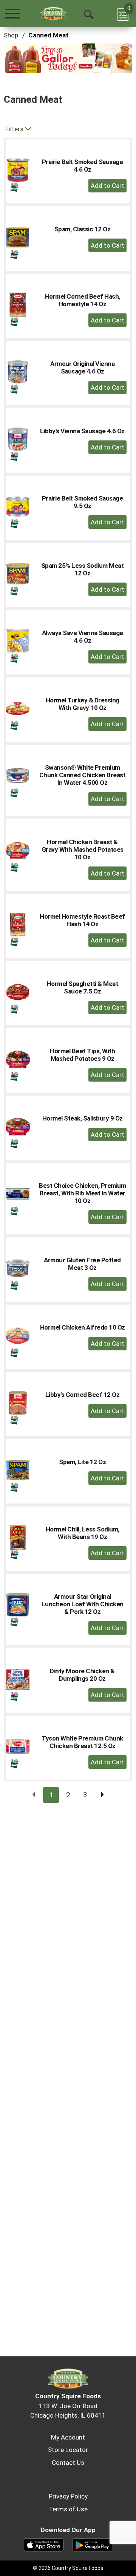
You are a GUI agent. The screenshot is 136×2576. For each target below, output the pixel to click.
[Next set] (102, 1795)
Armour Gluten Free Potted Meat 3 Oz (82, 1264)
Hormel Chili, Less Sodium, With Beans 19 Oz (83, 1533)
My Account (68, 2437)
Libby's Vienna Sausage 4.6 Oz (82, 431)
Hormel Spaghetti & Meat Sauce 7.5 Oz (83, 987)
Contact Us (68, 2463)
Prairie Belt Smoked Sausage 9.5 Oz (83, 502)
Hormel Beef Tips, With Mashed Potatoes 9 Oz (82, 1055)
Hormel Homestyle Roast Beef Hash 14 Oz (82, 920)
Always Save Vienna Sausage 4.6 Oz (83, 637)
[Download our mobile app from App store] (44, 2544)
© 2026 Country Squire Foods (68, 2568)
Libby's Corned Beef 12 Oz (83, 1395)
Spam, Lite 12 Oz (82, 1462)
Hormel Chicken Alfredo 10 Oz (83, 1327)
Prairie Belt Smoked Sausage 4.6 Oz (83, 166)
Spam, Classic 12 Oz (83, 229)
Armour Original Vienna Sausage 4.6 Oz (82, 367)
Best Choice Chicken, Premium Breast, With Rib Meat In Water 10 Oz (82, 1193)
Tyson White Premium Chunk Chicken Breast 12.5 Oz (82, 1742)
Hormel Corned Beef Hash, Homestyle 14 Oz (83, 300)
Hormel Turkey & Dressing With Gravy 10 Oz (83, 704)
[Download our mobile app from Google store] (92, 2544)
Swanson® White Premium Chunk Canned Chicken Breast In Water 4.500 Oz (83, 775)
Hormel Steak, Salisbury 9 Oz (83, 1118)
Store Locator (68, 2450)
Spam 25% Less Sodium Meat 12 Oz (83, 569)
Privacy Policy (68, 2496)
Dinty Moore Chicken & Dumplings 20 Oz (82, 1675)
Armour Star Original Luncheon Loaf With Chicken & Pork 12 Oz (83, 1604)
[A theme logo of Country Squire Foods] (53, 13)
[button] (64, 61)
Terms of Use (68, 2509)
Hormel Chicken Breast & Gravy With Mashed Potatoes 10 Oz (83, 849)
